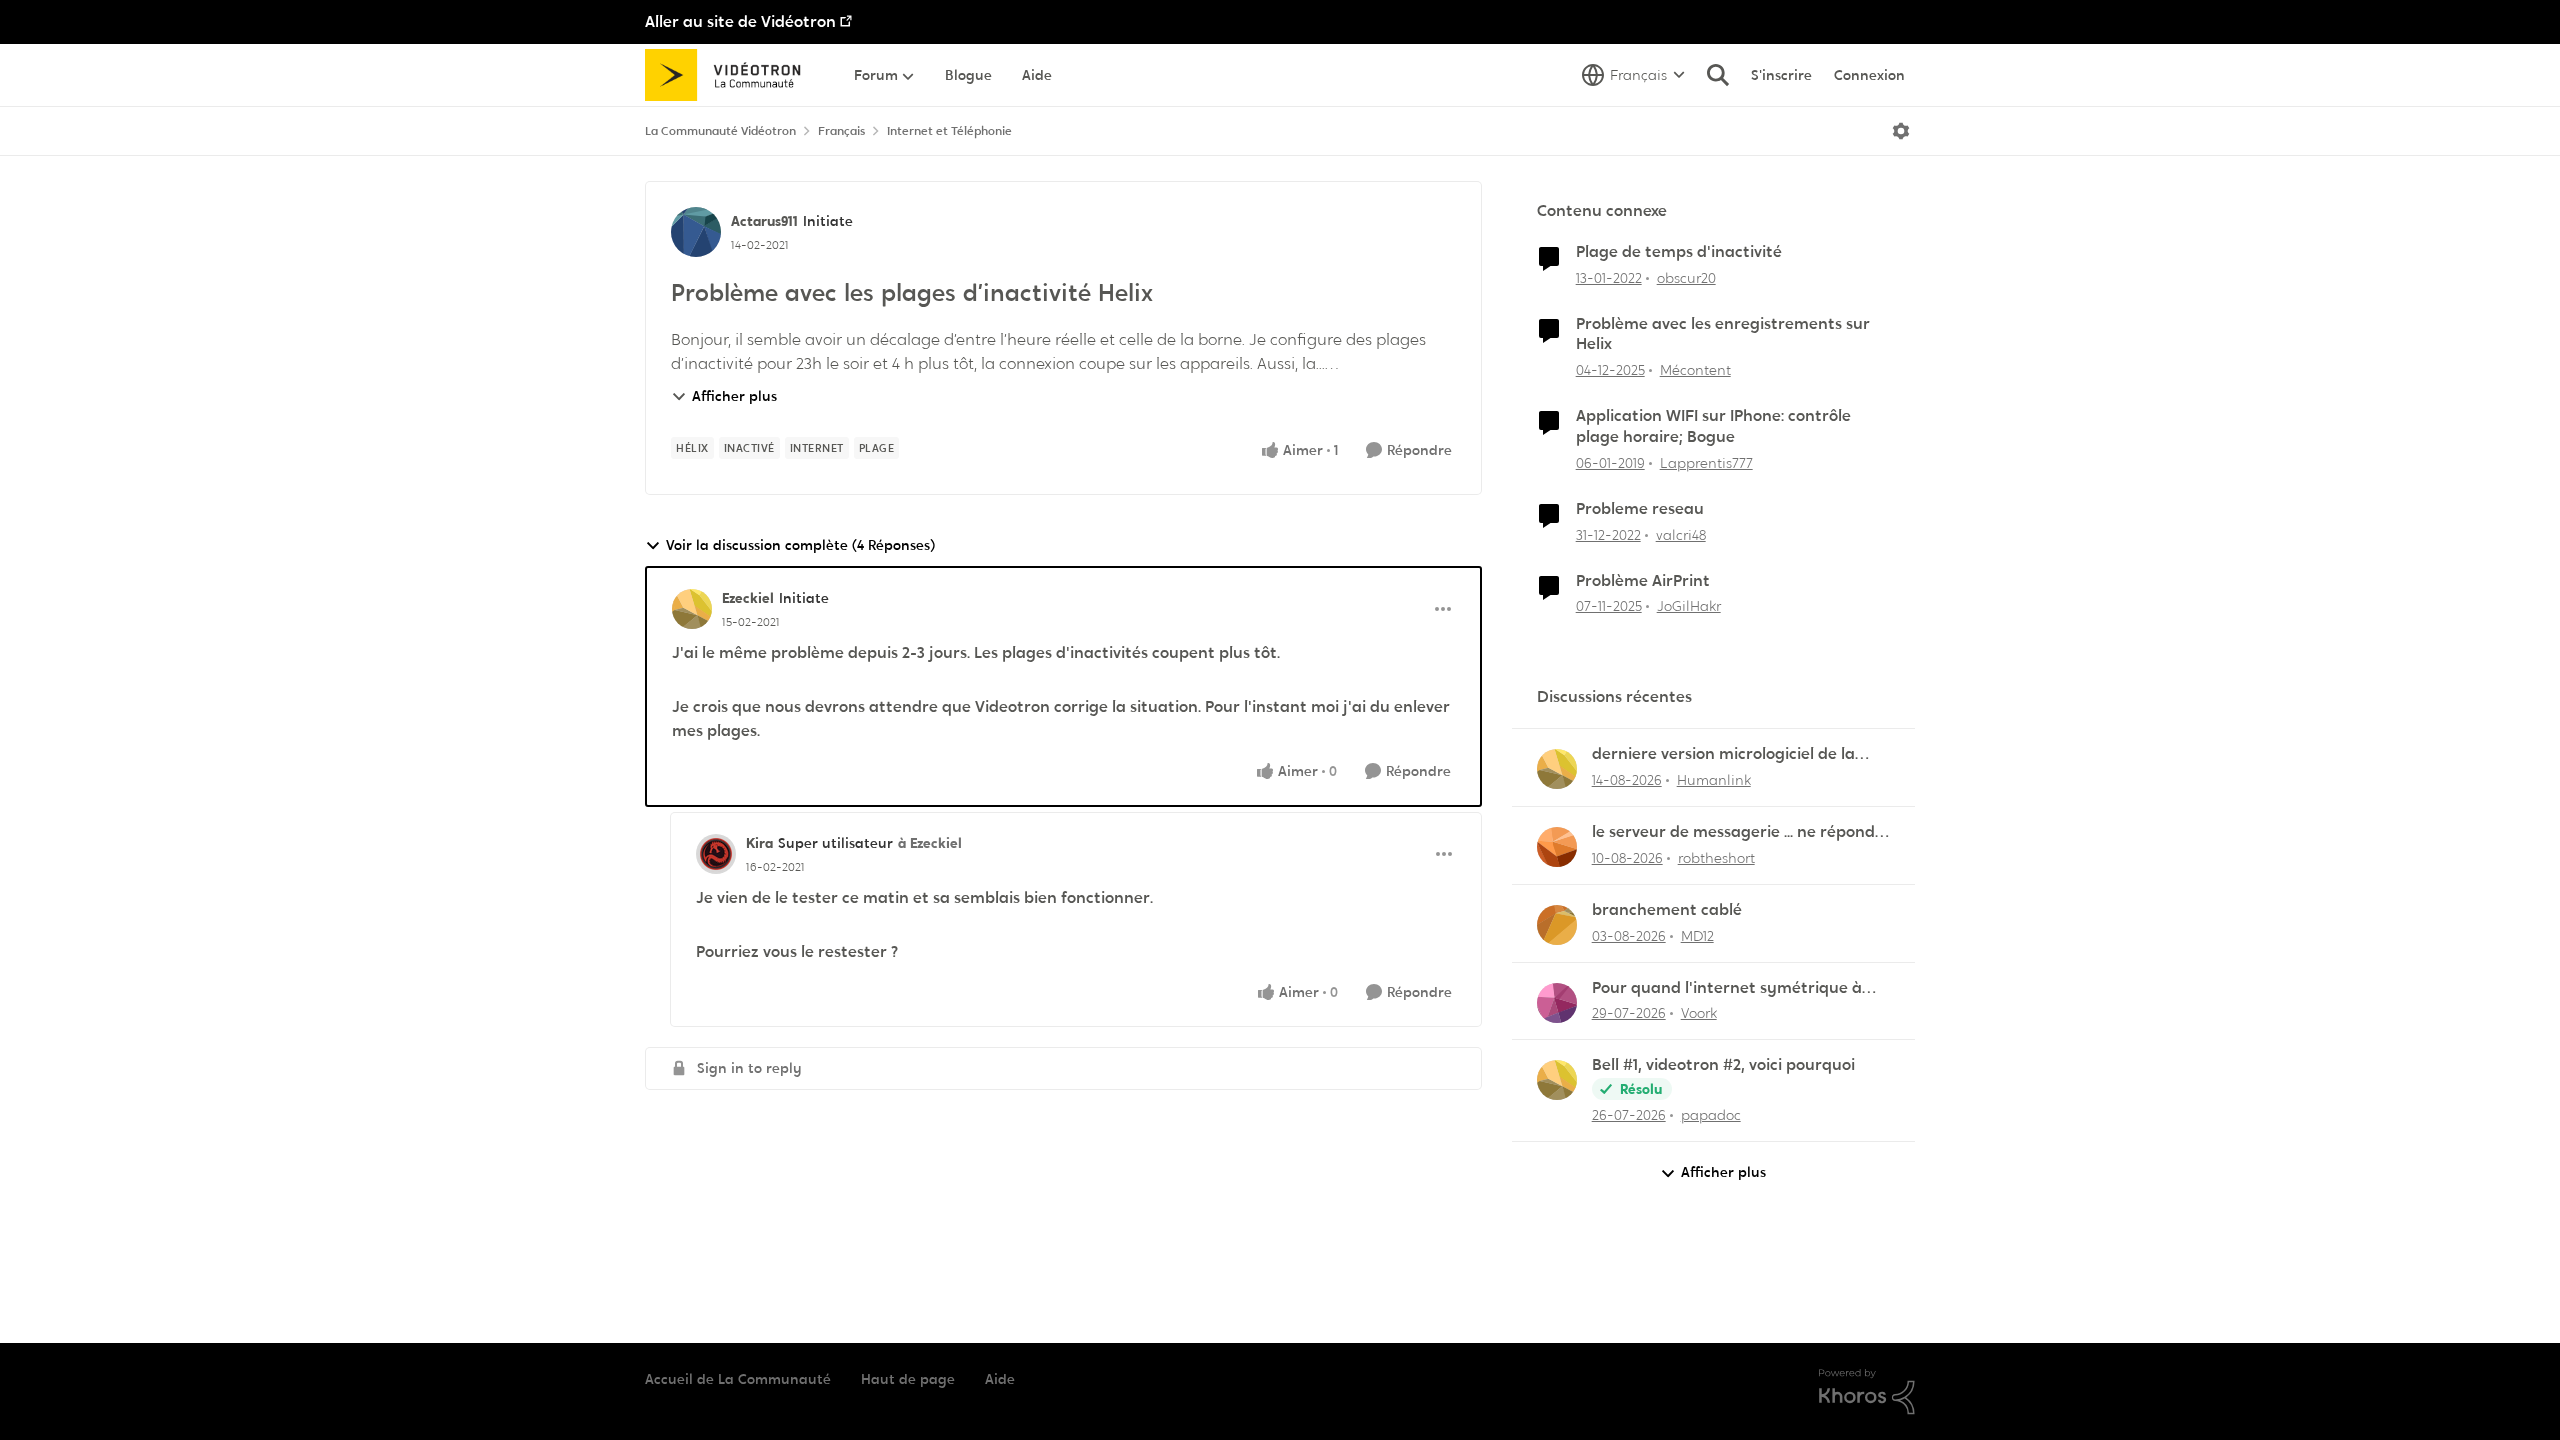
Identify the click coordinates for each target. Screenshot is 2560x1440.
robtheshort (1716, 858)
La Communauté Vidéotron (720, 131)
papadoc (1711, 1115)
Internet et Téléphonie (949, 131)
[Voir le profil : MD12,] (1557, 925)
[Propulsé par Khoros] (1867, 1392)
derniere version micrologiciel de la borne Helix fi (1723, 754)
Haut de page (908, 1379)
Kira (759, 843)
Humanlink (1714, 780)
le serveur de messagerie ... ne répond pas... (1733, 832)
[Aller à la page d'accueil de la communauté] (729, 75)
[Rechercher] (1718, 75)
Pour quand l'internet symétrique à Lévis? (1727, 988)
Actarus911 (764, 221)
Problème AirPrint (1643, 581)
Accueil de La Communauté (738, 1379)
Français (841, 131)
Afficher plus (734, 396)
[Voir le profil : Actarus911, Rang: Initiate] (696, 232)
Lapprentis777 (1706, 463)
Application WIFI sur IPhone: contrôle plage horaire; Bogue (1713, 426)
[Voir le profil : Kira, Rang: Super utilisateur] (716, 854)
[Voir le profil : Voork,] (1557, 1003)
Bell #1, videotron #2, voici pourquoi (1723, 1065)
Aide (1000, 1379)
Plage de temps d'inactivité (1679, 252)
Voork (1699, 1013)
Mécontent (1695, 370)
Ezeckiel (748, 598)
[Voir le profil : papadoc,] (1557, 1080)
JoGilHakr (1689, 606)
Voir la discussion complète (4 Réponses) (800, 545)
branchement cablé (1667, 910)
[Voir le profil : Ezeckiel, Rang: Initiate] (692, 609)
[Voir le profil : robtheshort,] (1557, 847)
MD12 (1697, 936)
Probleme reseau (1640, 509)
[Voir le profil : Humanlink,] (1557, 769)
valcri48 (1681, 535)
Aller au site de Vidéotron (740, 21)
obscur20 (1686, 278)
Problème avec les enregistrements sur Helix (1723, 334)
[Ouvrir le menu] (1901, 131)
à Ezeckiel (930, 843)
